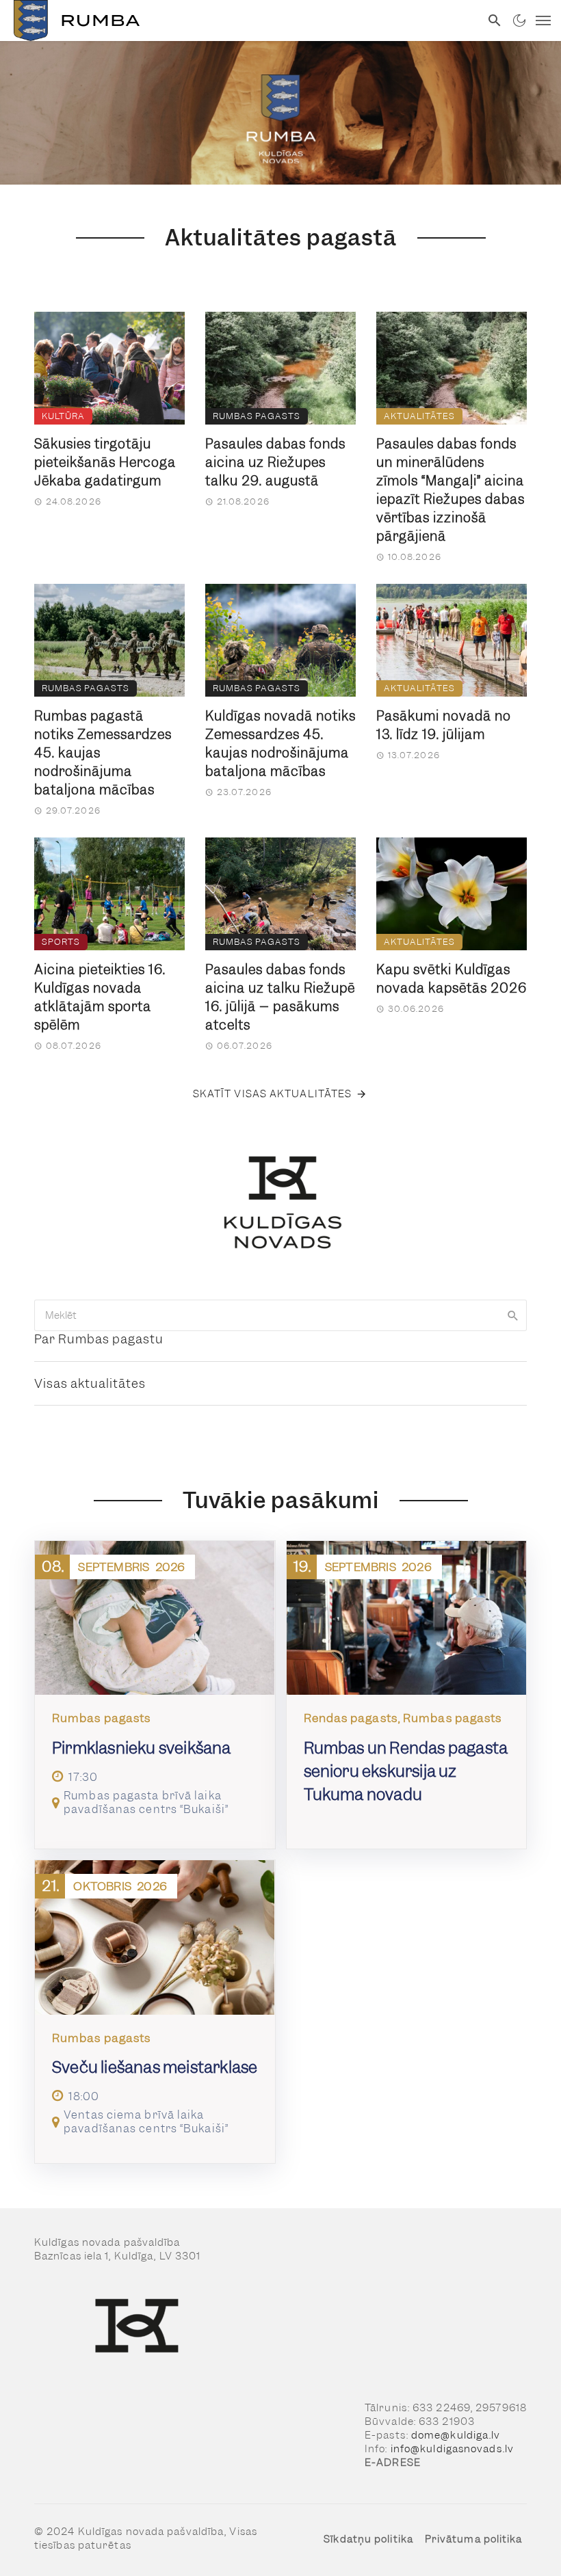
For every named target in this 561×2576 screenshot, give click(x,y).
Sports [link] (61, 942)
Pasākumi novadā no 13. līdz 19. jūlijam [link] (444, 725)
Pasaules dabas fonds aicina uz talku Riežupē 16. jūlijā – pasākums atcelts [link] (280, 997)
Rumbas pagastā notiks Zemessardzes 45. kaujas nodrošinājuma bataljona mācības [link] (103, 753)
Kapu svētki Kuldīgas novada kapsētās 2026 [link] (452, 979)
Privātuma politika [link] (474, 2539)
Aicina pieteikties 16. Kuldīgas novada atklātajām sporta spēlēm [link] (100, 997)
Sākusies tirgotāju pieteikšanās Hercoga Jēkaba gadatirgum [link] (105, 462)
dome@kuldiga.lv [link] (456, 2435)
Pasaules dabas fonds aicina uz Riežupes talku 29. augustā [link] (275, 462)
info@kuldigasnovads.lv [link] (452, 2449)
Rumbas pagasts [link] (257, 416)
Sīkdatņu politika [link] (368, 2539)
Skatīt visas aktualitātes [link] (273, 1094)
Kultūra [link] (63, 416)
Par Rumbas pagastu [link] (99, 1339)
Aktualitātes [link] (419, 416)
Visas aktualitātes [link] (90, 1383)
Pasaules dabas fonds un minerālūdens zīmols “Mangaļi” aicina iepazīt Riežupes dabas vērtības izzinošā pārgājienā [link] (451, 490)
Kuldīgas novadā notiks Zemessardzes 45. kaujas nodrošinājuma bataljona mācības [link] (280, 744)
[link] (240, 21)
